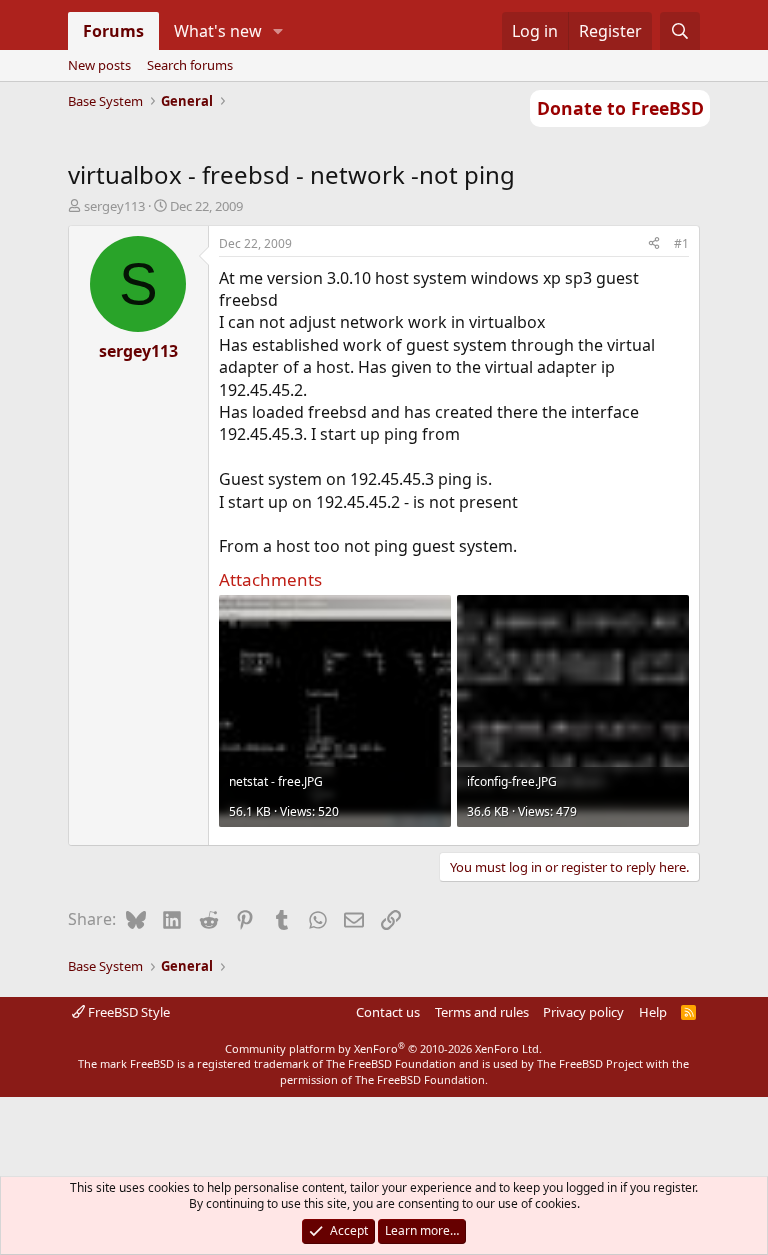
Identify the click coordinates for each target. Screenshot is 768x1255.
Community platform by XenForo (383, 1048)
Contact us (388, 1012)
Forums (113, 31)
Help (653, 1012)
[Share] (654, 244)
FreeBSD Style (127, 1012)
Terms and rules (482, 1012)
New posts (99, 65)
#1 (681, 243)
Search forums (190, 65)
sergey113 (114, 206)
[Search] (680, 31)
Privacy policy (583, 1012)
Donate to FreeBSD (620, 108)
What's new (218, 31)
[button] (277, 31)
